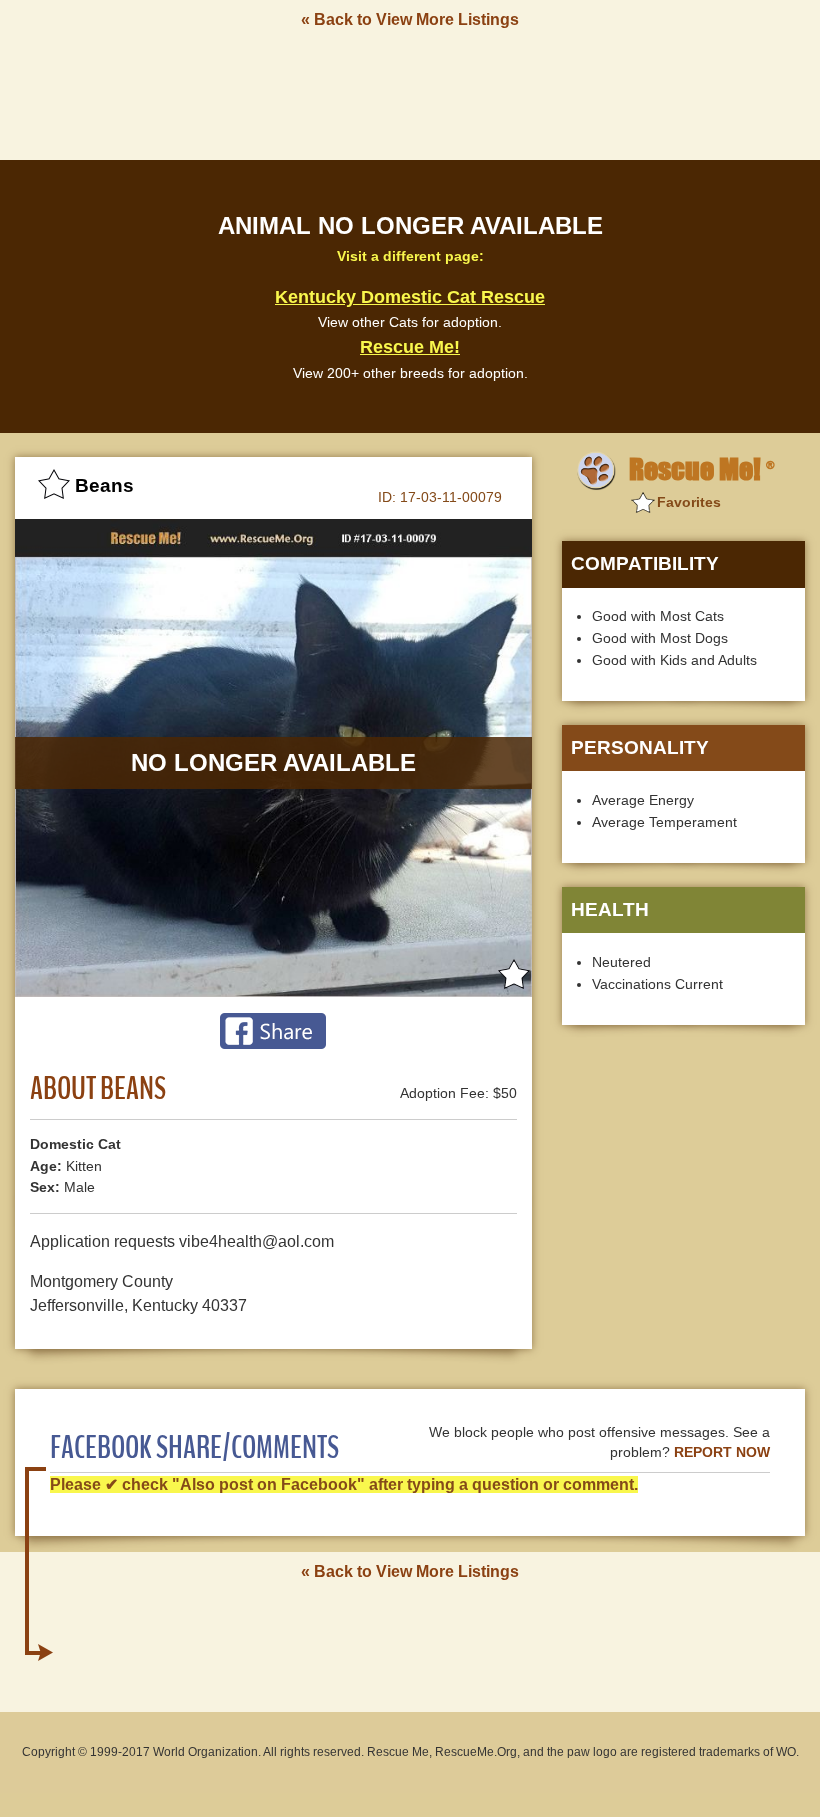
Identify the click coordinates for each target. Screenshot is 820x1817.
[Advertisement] (410, 93)
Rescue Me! (410, 347)
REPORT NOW (722, 1452)
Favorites (689, 502)
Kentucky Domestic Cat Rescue (410, 297)
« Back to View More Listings (410, 19)
